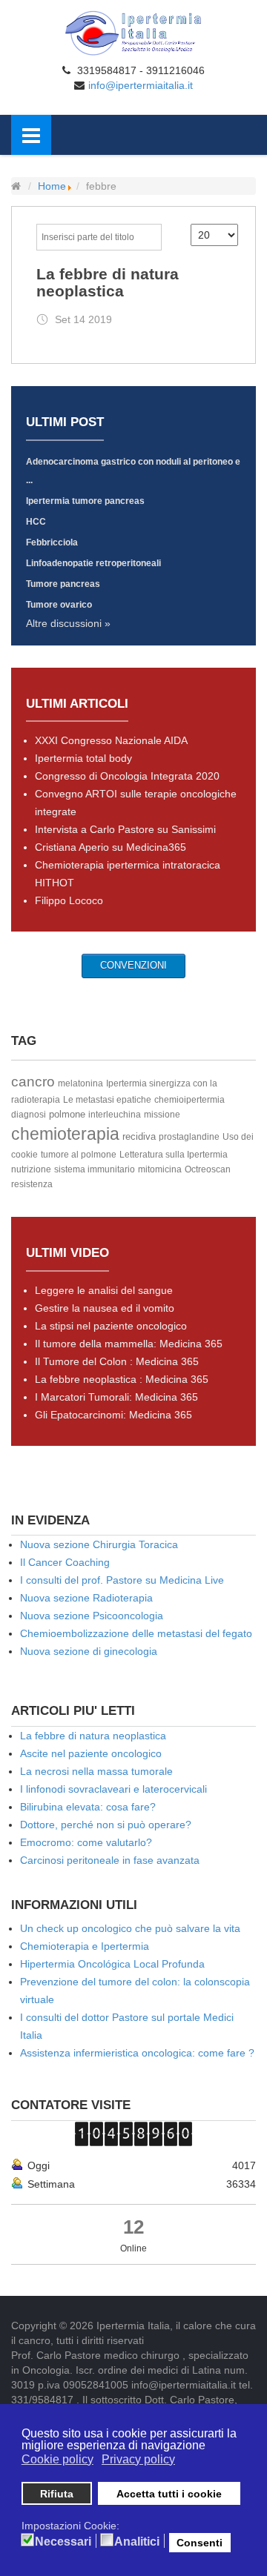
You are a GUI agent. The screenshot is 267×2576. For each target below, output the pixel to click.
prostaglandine (189, 1137)
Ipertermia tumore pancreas (85, 501)
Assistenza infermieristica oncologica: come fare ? (137, 2053)
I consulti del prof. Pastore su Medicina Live (122, 1580)
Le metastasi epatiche (107, 1100)
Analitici (137, 2542)
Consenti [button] (200, 2543)
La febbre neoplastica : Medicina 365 (122, 1379)
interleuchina (115, 1115)
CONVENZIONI (133, 965)
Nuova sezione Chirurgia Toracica (99, 1544)
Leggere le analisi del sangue (104, 1290)
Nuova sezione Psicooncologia (92, 1616)
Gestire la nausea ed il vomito (105, 1308)
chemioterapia (65, 1134)
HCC (36, 522)
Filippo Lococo (69, 900)
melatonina (80, 1083)
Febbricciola (52, 542)
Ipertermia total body (83, 758)
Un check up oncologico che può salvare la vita (130, 1928)
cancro (33, 1082)
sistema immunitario (95, 1169)
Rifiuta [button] (57, 2494)
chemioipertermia (189, 1100)
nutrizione (31, 1169)
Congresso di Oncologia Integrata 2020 (127, 776)
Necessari (63, 2542)
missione (162, 1115)
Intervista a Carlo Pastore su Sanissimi (125, 829)
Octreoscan (208, 1169)
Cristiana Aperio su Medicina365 (111, 847)
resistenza (32, 1184)
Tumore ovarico (59, 605)
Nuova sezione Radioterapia (86, 1598)
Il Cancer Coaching (65, 1562)
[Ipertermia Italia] (133, 33)
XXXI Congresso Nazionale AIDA (111, 740)
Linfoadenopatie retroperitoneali (93, 563)
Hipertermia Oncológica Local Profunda (112, 1964)
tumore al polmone (79, 1155)
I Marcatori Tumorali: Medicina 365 (116, 1397)
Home (52, 186)
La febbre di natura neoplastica (108, 282)
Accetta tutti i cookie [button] (169, 2494)
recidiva (139, 1136)
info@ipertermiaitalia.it (141, 85)
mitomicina (160, 1169)
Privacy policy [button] (138, 2459)
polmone (67, 1114)
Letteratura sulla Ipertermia (174, 1155)
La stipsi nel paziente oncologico (111, 1326)
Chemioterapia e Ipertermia (85, 1946)
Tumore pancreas (63, 584)
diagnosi (29, 1115)
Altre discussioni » (68, 623)
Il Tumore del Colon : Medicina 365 (117, 1361)
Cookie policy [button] (57, 2459)
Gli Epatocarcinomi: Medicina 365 (113, 1415)
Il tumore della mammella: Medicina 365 (129, 1344)
